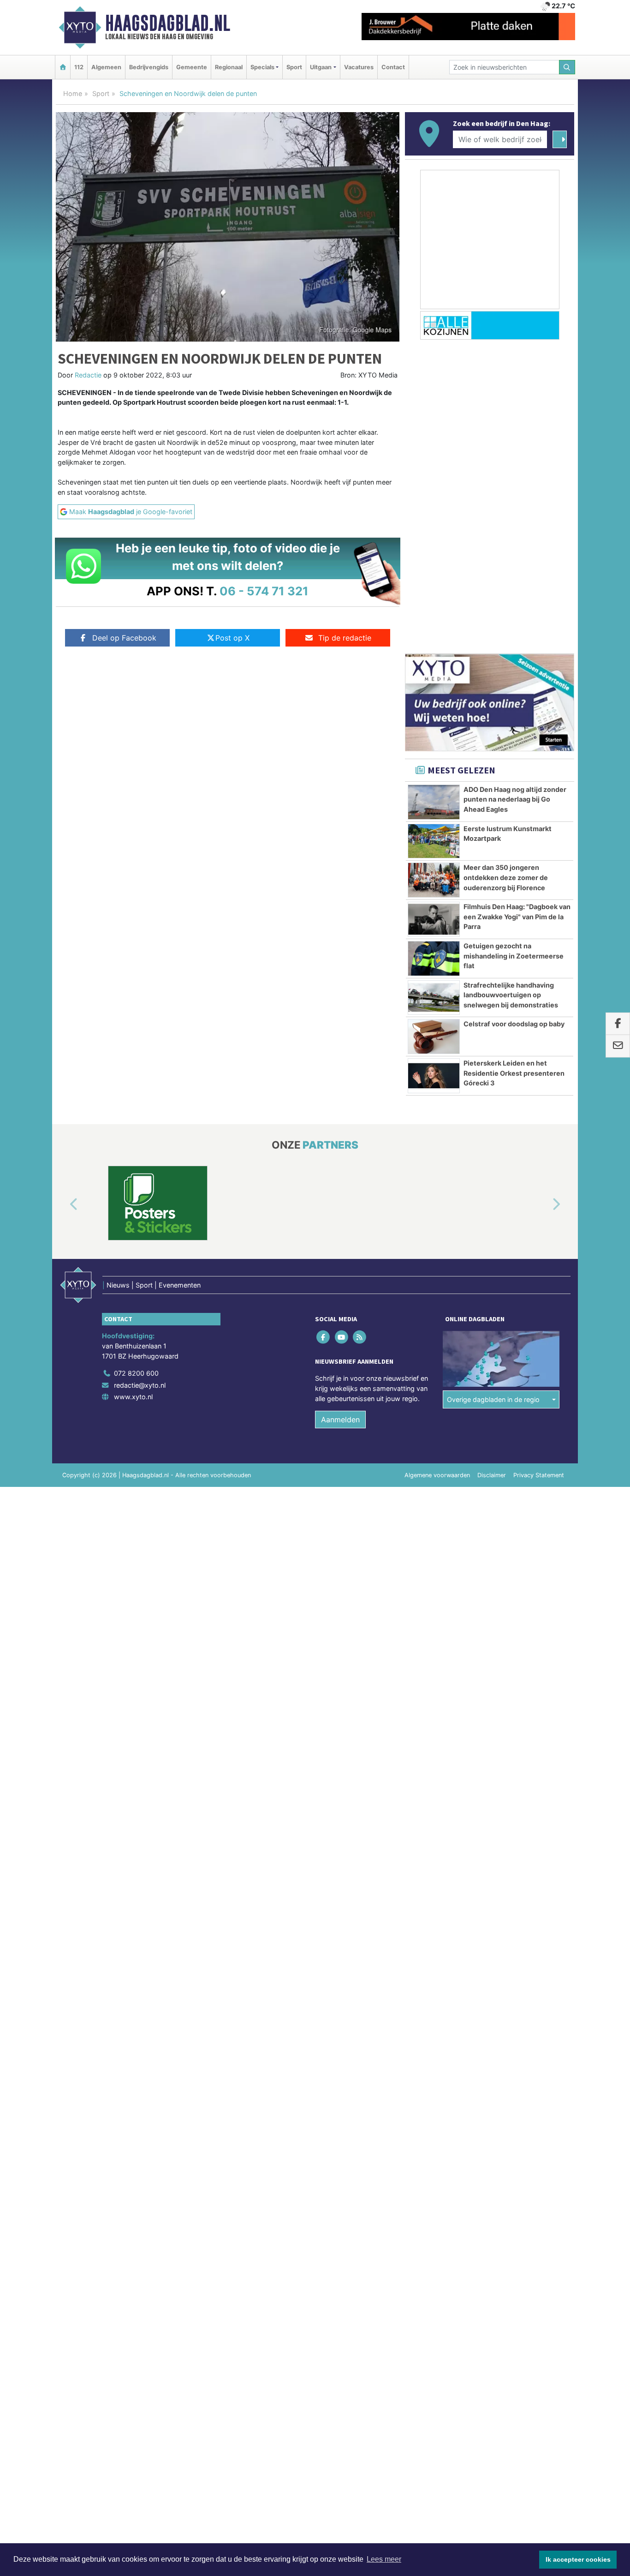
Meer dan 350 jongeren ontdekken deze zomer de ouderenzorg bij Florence (506, 877)
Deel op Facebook (124, 638)
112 (79, 67)
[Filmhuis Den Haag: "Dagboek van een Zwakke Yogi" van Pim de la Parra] (434, 919)
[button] (63, 1205)
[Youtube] (342, 1337)
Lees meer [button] (384, 2559)
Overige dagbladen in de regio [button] (493, 1399)
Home (73, 93)
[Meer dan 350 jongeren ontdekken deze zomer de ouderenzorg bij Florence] (434, 880)
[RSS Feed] (360, 1337)
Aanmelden (340, 1420)
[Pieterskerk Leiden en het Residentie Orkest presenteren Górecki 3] (434, 1076)
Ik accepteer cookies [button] (578, 2559)
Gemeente (192, 67)
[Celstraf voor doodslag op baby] (434, 1036)
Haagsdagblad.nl (168, 23)
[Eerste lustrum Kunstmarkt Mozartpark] (434, 841)
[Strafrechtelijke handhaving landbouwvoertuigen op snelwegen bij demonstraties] (434, 998)
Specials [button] (262, 67)
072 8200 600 (136, 1373)
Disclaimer (492, 1475)
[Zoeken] (567, 67)
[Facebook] (324, 1337)
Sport (294, 67)
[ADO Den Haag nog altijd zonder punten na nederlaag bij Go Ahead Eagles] (434, 802)
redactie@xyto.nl (140, 1385)
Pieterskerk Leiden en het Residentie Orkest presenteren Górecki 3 (514, 1073)
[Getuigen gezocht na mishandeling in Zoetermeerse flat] (434, 959)
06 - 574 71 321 (264, 591)
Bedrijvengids (149, 67)
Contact (393, 67)
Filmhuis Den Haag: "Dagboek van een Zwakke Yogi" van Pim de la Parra (517, 917)
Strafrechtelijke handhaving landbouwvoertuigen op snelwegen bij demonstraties (511, 995)
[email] (618, 1046)
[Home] (63, 67)
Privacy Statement (539, 1475)
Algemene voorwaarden (437, 1475)
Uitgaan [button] (321, 67)
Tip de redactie (345, 638)
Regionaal (229, 67)
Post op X (232, 638)
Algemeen (106, 67)
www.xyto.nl (133, 1397)
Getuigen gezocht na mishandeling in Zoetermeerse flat (514, 956)
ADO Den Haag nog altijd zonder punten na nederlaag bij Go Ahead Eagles (515, 799)
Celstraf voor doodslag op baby (514, 1024)
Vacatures (359, 67)
